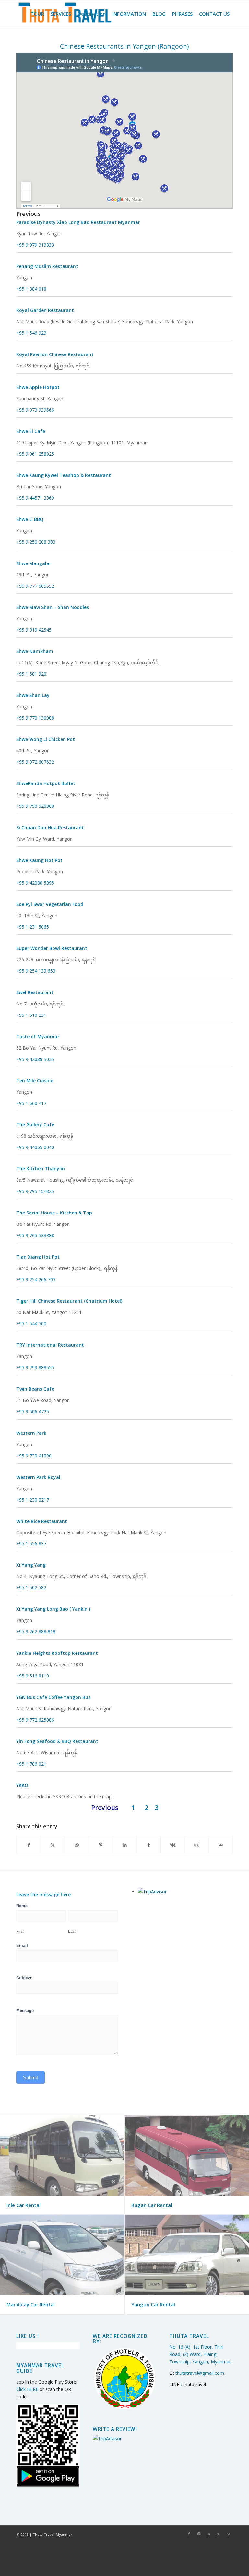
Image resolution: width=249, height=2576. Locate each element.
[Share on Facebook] (29, 1845)
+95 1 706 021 (31, 1764)
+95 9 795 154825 (35, 1191)
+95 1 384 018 (31, 289)
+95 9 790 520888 (35, 806)
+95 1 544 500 (31, 1323)
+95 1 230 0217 (33, 1500)
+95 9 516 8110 (33, 1676)
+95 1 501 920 (31, 674)
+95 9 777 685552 (35, 586)
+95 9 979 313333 (35, 245)
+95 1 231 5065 (33, 927)
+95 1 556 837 (31, 1543)
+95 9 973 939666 (35, 410)
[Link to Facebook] (189, 2534)
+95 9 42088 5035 (35, 1059)
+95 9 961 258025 (35, 454)
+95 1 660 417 (31, 1103)
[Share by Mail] (221, 1845)
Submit (30, 2077)
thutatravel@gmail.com (200, 2373)
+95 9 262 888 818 (36, 1632)
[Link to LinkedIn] (208, 2534)
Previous (28, 214)
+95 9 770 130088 (35, 718)
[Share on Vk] (173, 1845)
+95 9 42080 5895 (35, 883)
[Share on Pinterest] (101, 1845)
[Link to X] (218, 2534)
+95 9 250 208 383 (36, 542)
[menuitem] (37, 14)
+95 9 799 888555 (35, 1368)
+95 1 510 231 (31, 1015)
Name (22, 1906)
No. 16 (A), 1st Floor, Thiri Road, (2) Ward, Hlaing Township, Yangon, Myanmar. (201, 2354)
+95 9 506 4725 (33, 1412)
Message (25, 2010)
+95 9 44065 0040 (35, 1147)
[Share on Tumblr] (149, 1845)
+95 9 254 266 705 (36, 1279)
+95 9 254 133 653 (36, 971)
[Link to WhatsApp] (228, 2534)
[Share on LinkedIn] (125, 1845)
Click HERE (27, 2389)
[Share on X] (53, 1845)
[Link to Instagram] (199, 2534)
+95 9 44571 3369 (35, 498)
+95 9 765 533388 (35, 1235)
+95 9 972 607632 (35, 762)
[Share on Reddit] (197, 1845)
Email (22, 1946)
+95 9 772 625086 (35, 1720)
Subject (24, 1978)
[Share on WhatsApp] (77, 1845)
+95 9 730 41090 (34, 1456)
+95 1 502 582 (31, 1588)
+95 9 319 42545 (34, 630)
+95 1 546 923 (31, 333)
